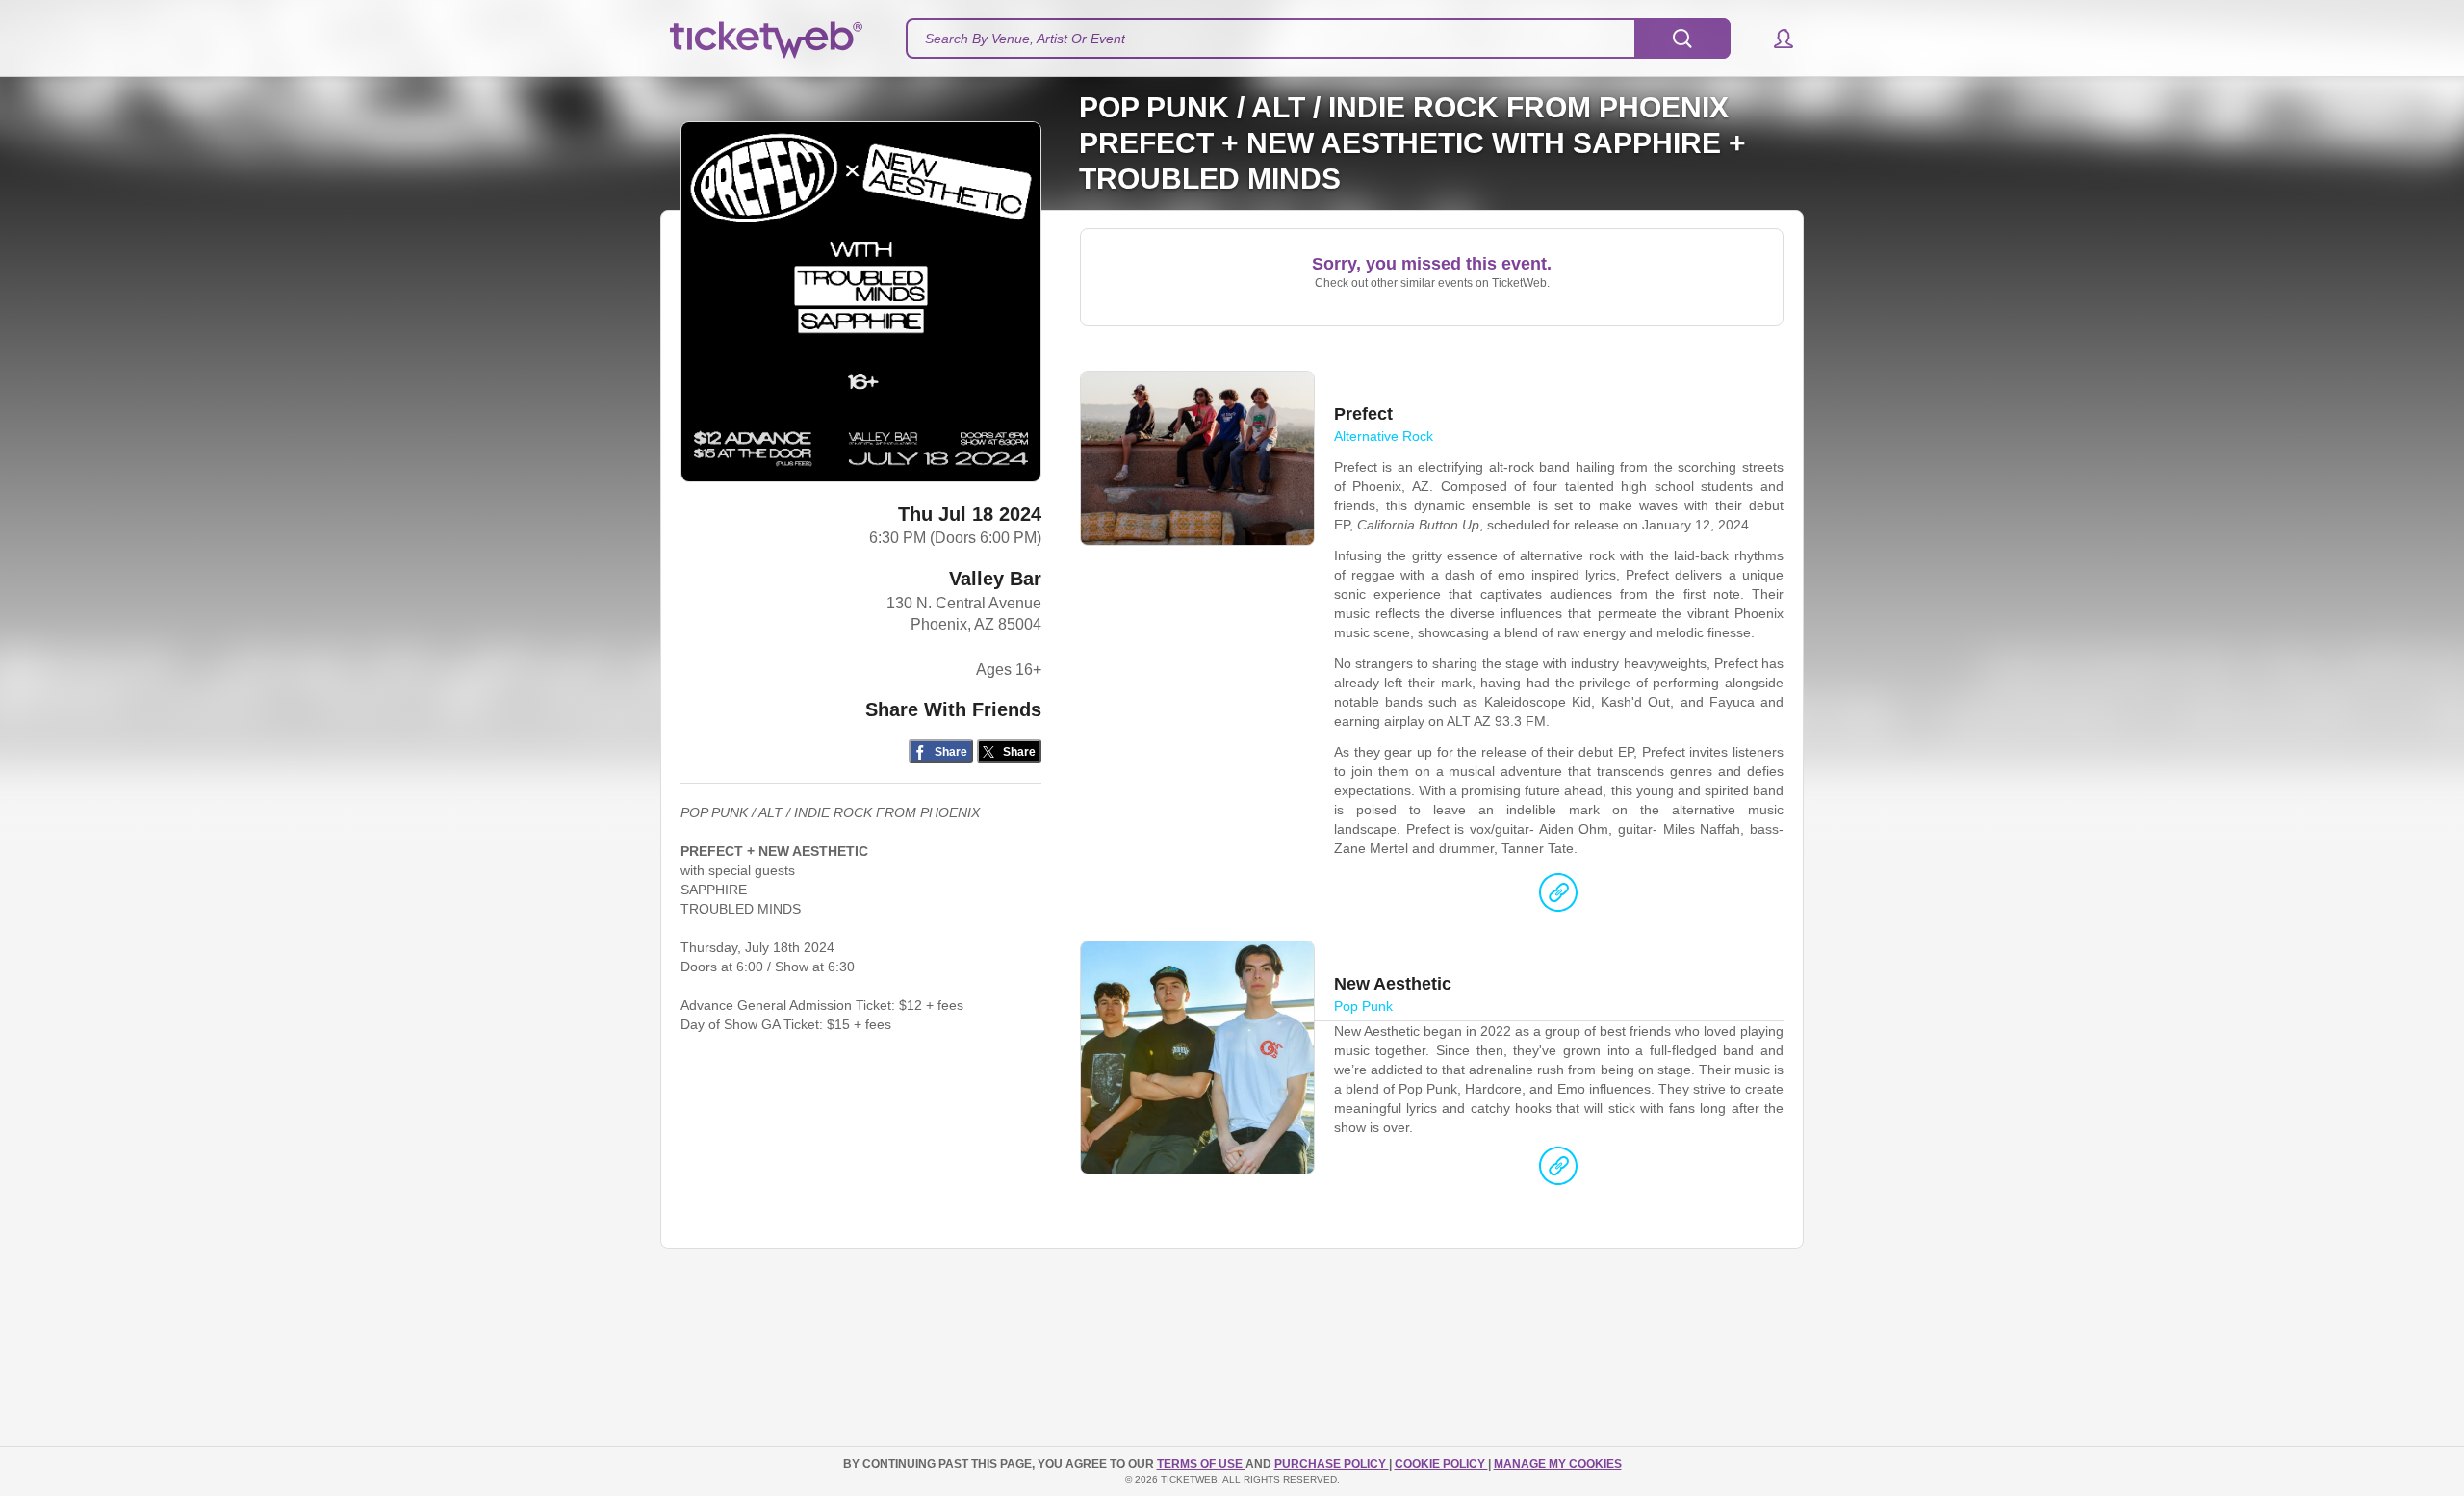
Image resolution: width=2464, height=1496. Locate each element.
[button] (1774, 39)
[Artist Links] (1558, 897)
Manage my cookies (1558, 1464)
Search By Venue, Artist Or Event (1025, 39)
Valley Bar (995, 579)
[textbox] (1318, 39)
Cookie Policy (1441, 1464)
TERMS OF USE (1201, 1464)
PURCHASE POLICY (1332, 1464)
